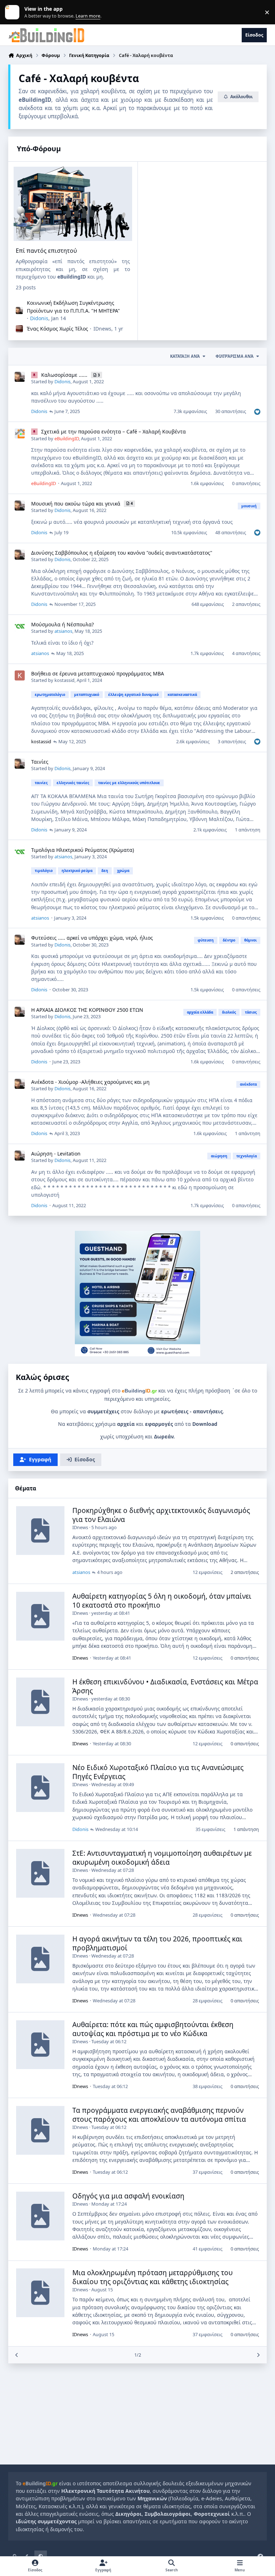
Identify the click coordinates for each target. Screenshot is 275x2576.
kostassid (64, 680)
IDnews (102, 329)
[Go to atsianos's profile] (20, 626)
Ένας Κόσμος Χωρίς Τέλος (57, 329)
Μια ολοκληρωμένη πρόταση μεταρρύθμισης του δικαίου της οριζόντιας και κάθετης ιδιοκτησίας (153, 2277)
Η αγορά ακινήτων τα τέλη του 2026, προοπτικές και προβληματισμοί (157, 1943)
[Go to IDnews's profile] (19, 329)
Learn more (14, 12)
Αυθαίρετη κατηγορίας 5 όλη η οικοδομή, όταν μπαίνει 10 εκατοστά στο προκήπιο (162, 1601)
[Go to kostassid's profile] (20, 675)
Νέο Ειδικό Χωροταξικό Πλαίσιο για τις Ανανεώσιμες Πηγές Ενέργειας (158, 1772)
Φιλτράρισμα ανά (235, 356)
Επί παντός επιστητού (46, 251)
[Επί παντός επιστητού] (73, 204)
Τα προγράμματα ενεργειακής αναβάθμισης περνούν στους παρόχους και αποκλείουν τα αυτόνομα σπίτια (159, 2115)
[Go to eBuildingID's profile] (20, 433)
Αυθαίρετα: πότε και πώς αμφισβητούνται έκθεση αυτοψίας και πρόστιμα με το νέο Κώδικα (153, 2029)
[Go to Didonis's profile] (19, 310)
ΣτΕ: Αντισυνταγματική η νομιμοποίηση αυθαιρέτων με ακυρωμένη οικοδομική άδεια (162, 1858)
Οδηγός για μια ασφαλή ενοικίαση (128, 2196)
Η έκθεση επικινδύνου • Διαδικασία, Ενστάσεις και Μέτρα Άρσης (165, 1686)
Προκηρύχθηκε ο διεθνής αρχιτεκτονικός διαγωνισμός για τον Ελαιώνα (161, 1515)
